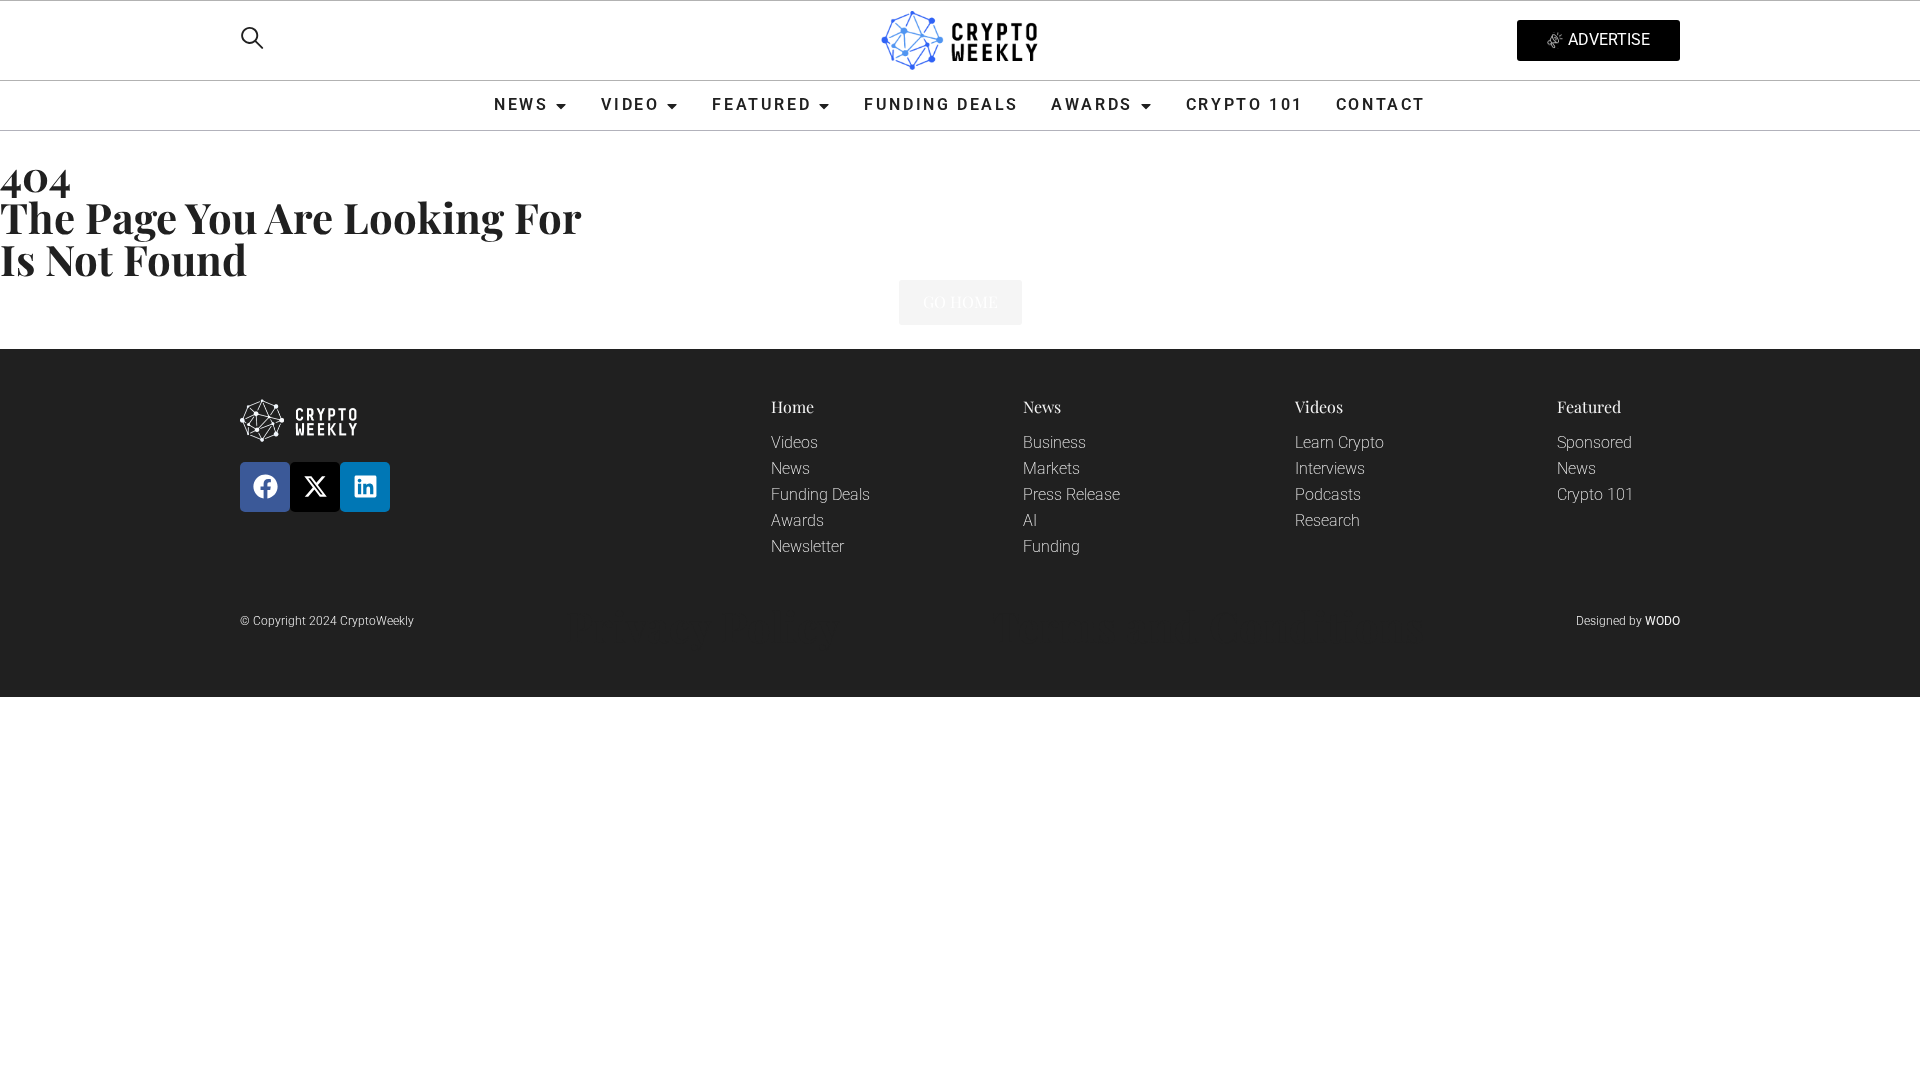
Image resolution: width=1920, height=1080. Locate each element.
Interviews (1330, 468)
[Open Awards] (1146, 105)
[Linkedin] (365, 487)
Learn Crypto (1339, 442)
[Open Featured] (824, 105)
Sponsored (1594, 442)
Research (1327, 520)
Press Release (1071, 494)
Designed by (1628, 621)
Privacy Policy (703, 626)
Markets (1051, 468)
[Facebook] (265, 487)
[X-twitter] (315, 487)
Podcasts (1328, 494)
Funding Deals (820, 494)
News (790, 468)
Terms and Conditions (1208, 626)
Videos (794, 442)
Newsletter (807, 546)
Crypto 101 (1595, 494)
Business (1054, 442)
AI (1030, 520)
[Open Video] (672, 105)
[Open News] (561, 105)
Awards (797, 520)
